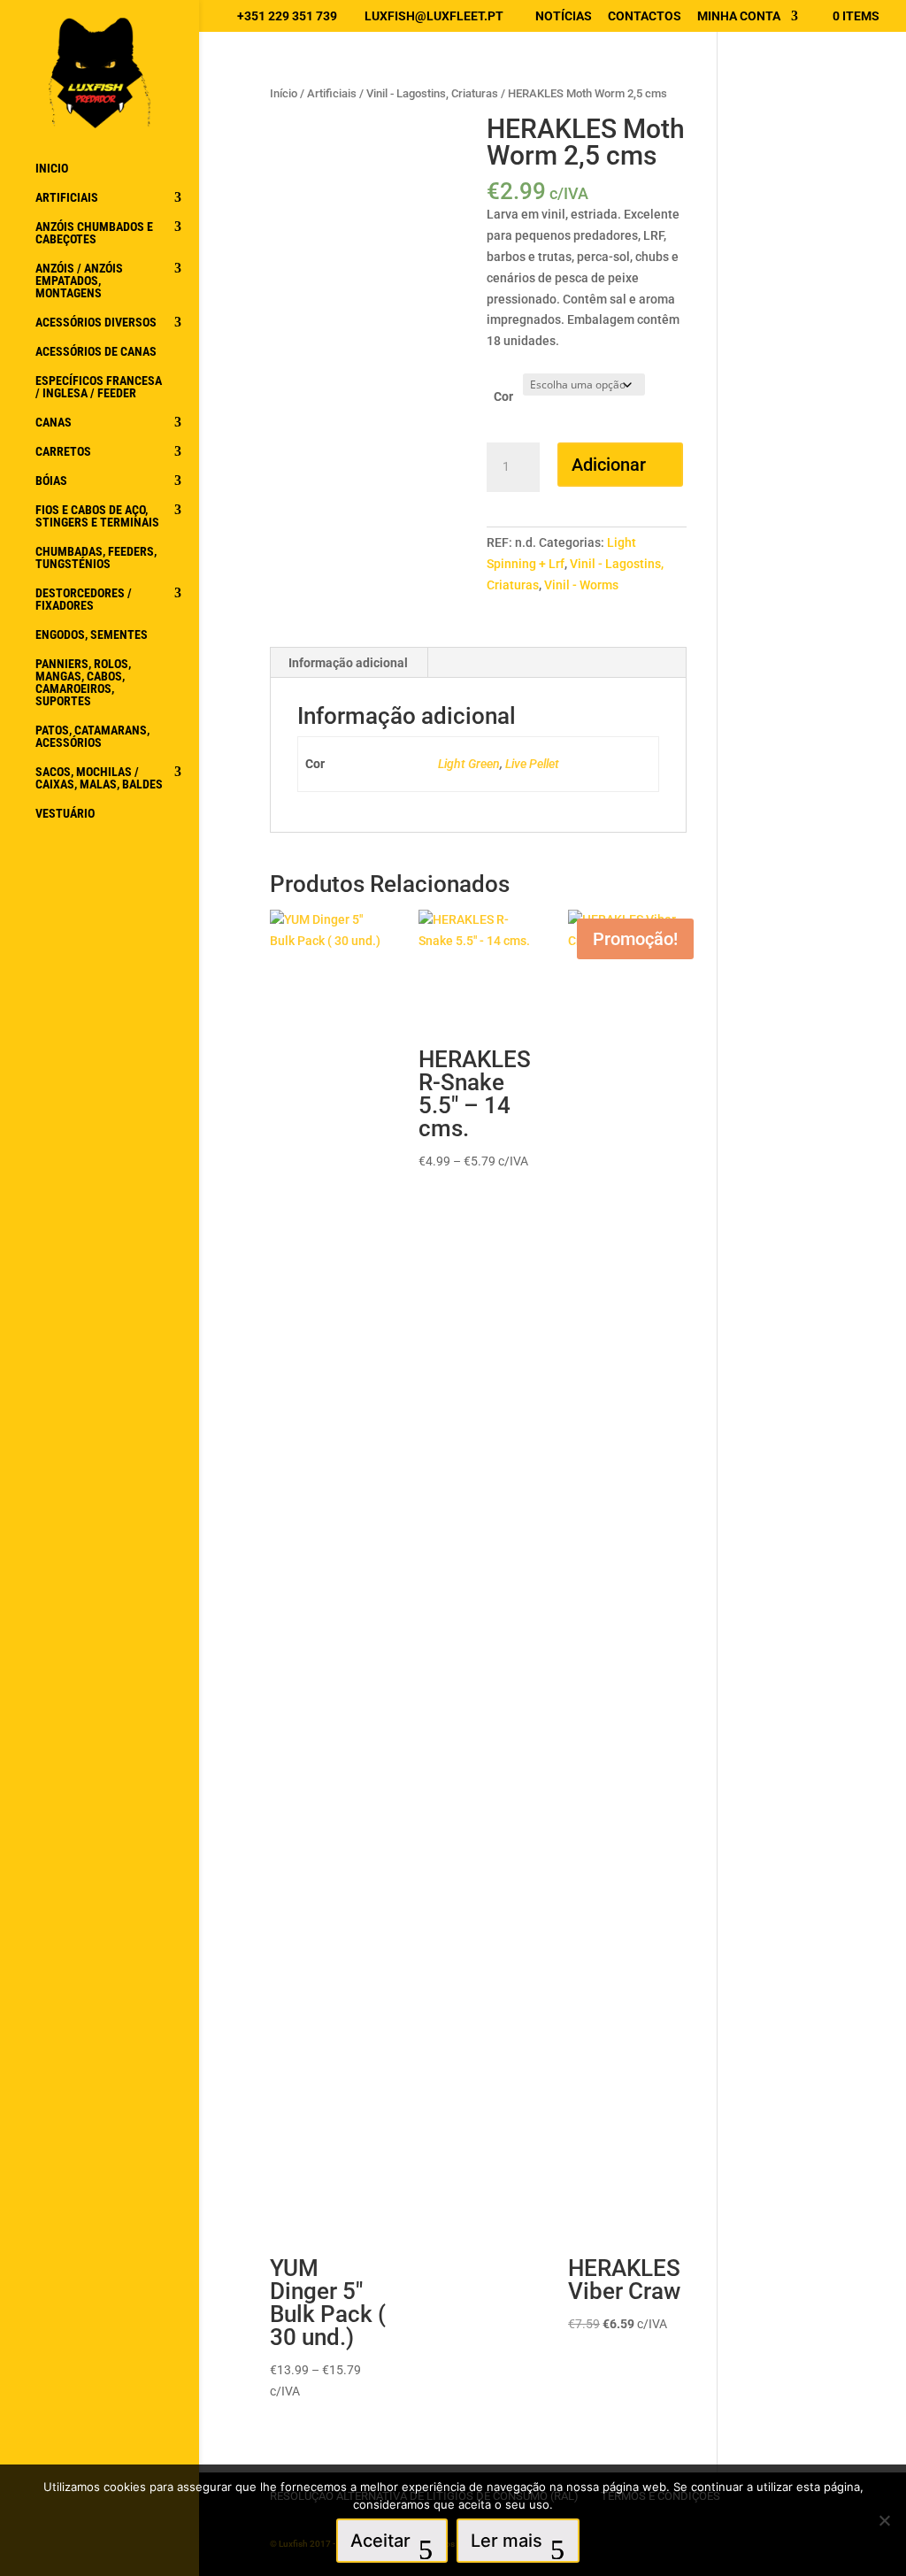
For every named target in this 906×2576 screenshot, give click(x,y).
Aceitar (380, 2541)
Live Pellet (532, 764)
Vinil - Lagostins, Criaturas (432, 93)
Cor (503, 396)
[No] (884, 2520)
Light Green (469, 764)
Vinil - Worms (581, 585)
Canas (54, 423)
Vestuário (65, 814)
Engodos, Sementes (92, 635)
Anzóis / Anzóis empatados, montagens (79, 281)
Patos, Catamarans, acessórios (92, 737)
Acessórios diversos (96, 323)
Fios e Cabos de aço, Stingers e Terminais (97, 516)
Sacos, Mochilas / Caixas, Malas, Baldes (99, 778)
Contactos (645, 16)
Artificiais (67, 198)
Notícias (564, 16)
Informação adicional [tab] (348, 663)
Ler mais (507, 2541)
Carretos (63, 452)
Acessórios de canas (96, 352)
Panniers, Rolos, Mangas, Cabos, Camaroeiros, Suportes (83, 683)
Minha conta (739, 16)
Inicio (52, 169)
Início (284, 93)
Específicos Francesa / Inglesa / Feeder (99, 387)
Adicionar (609, 465)
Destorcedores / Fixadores (84, 600)
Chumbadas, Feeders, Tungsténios (96, 558)
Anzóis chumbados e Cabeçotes (94, 233)
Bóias (51, 481)
